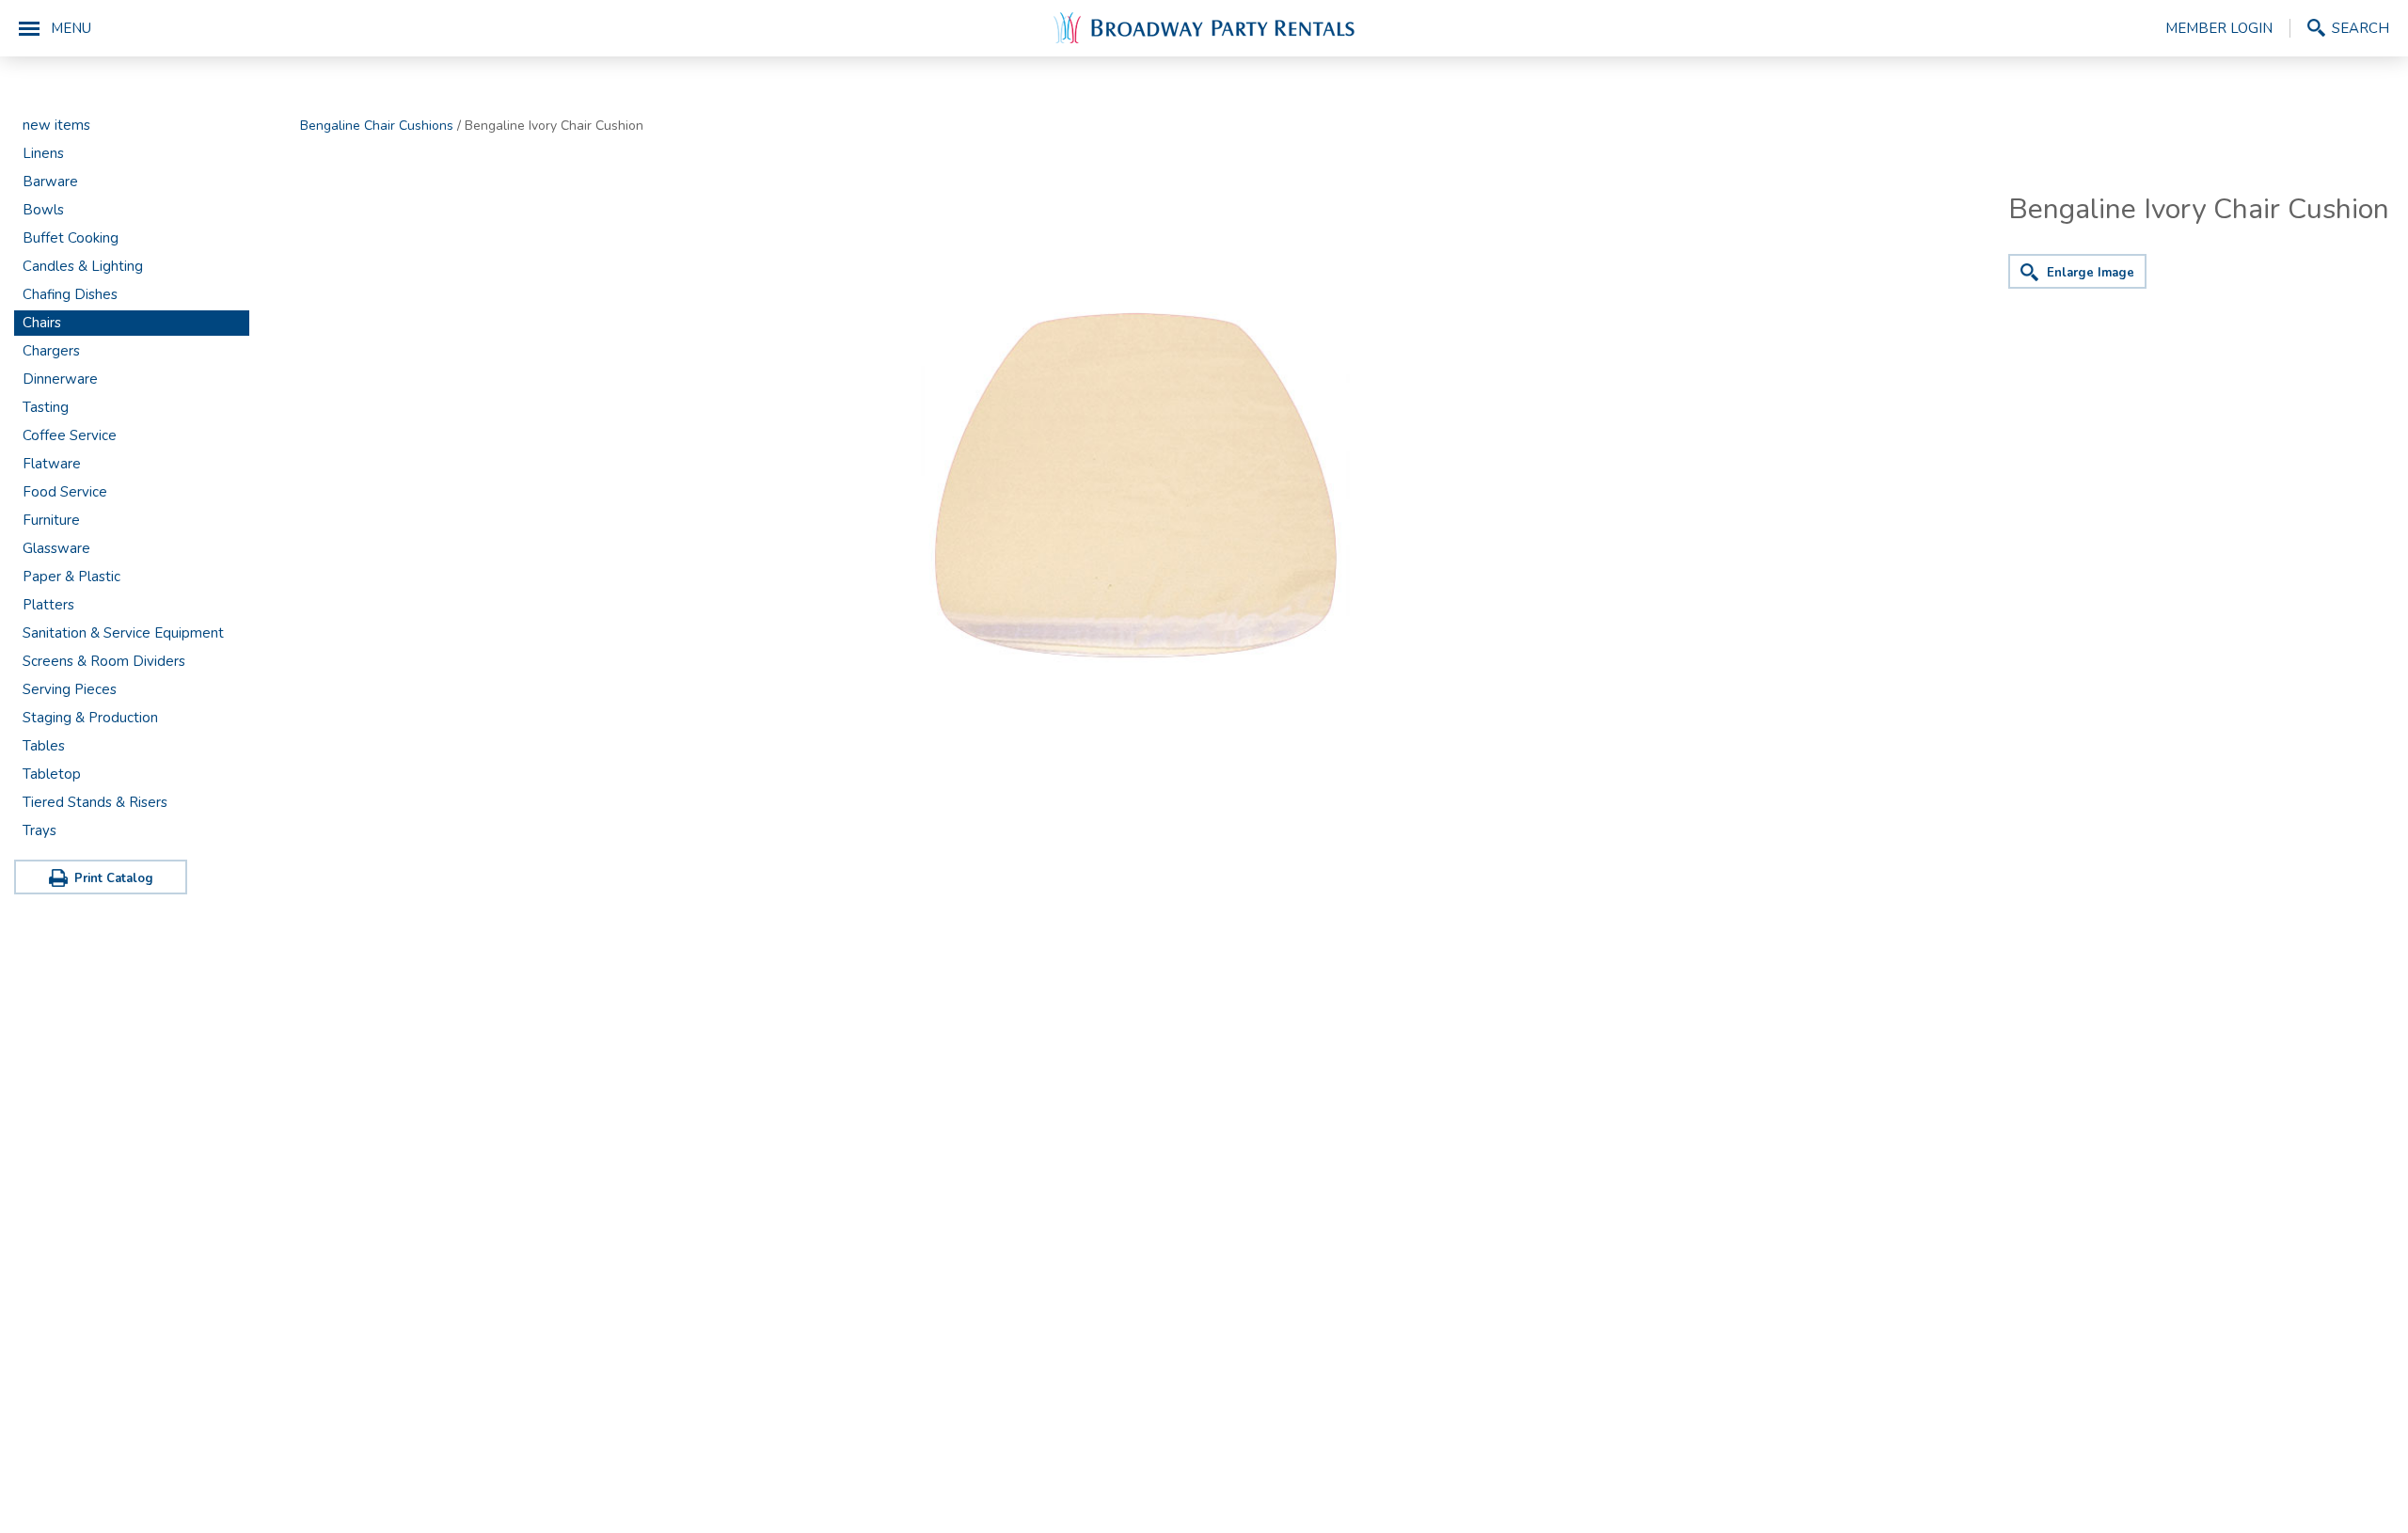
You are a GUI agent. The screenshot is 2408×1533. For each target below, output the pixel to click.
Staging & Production (90, 718)
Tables (44, 746)
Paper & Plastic (71, 577)
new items (56, 125)
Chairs (42, 323)
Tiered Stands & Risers (95, 802)
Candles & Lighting (83, 266)
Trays (40, 830)
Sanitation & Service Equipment (123, 633)
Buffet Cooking (71, 238)
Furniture (51, 520)
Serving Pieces (70, 689)
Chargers (51, 351)
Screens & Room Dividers (104, 661)
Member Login (2219, 28)
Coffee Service (70, 435)
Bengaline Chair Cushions (377, 126)
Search (2360, 28)
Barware (50, 182)
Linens (43, 153)
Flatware (52, 464)
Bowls (43, 210)
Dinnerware (60, 379)
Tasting (46, 407)
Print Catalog (114, 878)
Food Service (65, 492)
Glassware (56, 548)
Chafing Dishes (70, 294)
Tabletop (52, 774)
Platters (48, 605)
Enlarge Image (2091, 273)
